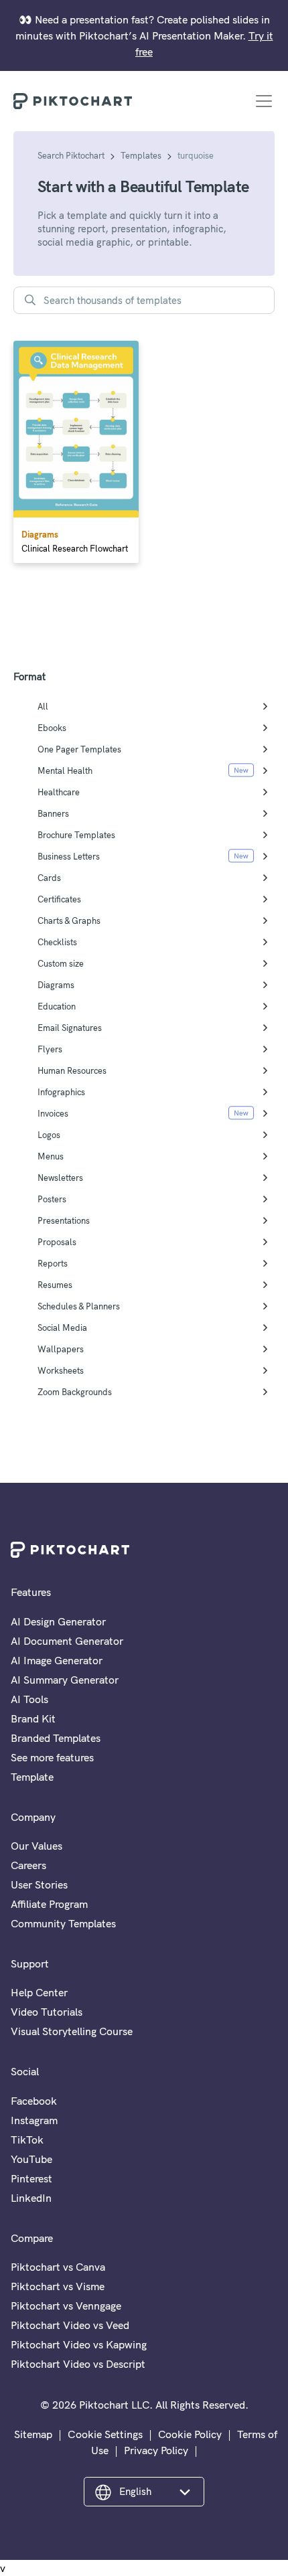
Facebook (34, 2101)
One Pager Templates (79, 749)
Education (57, 1006)
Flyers (50, 1049)
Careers (28, 1865)
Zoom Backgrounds (75, 1392)
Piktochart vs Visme (58, 2286)
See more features (52, 1757)
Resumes (55, 1285)
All (43, 706)
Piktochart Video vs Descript (78, 2364)
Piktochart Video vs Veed (70, 2325)
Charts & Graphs (69, 920)
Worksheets (61, 1370)
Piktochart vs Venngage (66, 2306)
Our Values (37, 1846)
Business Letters (69, 856)
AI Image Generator (57, 1660)
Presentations (64, 1220)
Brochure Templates (76, 835)
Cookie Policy (190, 2434)
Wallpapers (61, 1349)
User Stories (39, 1884)
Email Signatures (70, 1028)
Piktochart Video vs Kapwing (79, 2344)
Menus (51, 1156)
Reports (53, 1263)
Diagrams (56, 985)
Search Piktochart (71, 155)
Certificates (59, 899)
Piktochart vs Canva (58, 2267)
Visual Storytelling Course (72, 2031)
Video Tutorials (47, 2012)
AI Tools (29, 1699)
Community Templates (63, 1923)
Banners (53, 813)
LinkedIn (31, 2198)
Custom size (61, 963)
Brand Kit (33, 1718)
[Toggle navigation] (264, 101)
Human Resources (72, 1070)
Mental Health (65, 771)
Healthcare (59, 792)
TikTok (27, 2140)
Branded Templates (56, 1738)
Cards (49, 878)
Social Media (62, 1327)
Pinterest (31, 2178)
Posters (52, 1199)
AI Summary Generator (65, 1680)
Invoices (53, 1113)
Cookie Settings (105, 2434)
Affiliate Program (49, 1904)
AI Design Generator (58, 1621)
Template (32, 1777)
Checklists (57, 942)
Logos (49, 1135)
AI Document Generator (67, 1641)
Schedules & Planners (79, 1306)
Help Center (39, 1992)
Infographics (61, 1092)
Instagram (34, 2120)
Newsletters (60, 1178)
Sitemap (33, 2434)
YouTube (31, 2159)
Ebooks (52, 728)
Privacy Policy (156, 2450)
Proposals (57, 1242)
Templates (141, 155)
